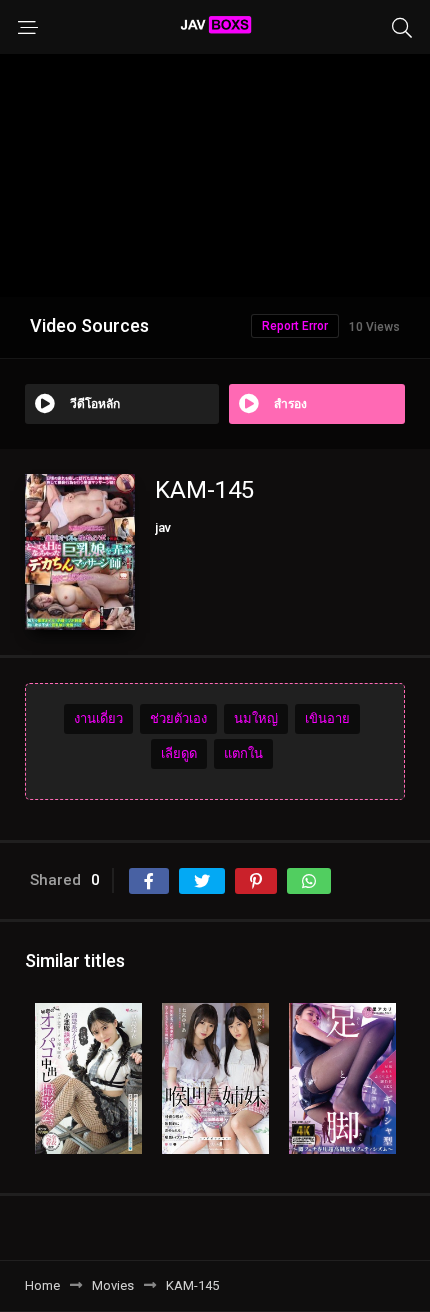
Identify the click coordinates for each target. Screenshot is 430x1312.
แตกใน (243, 753)
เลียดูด (179, 753)
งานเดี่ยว (98, 718)
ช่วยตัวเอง (178, 718)
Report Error (295, 326)
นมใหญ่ (256, 718)
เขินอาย (327, 718)
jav (163, 527)
